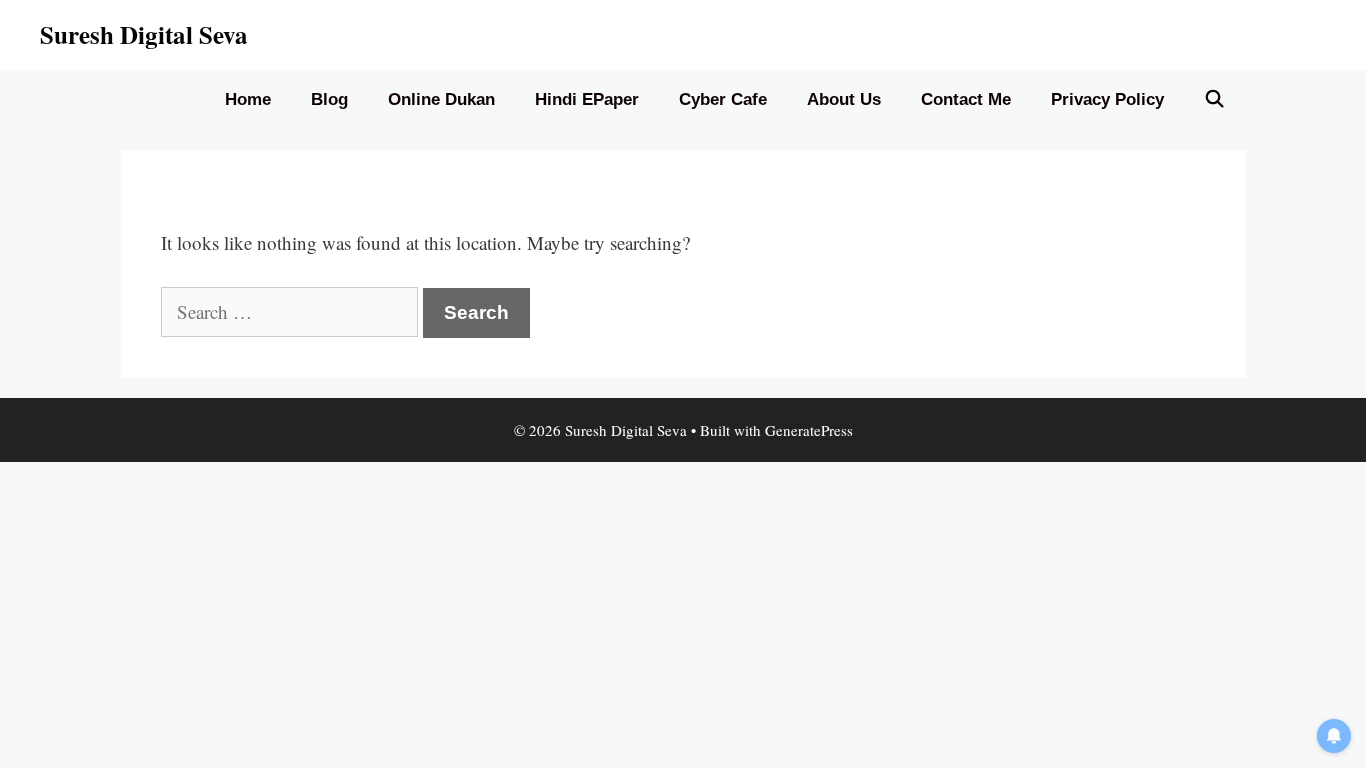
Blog (329, 99)
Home (248, 99)
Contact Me (966, 99)
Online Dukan (441, 99)
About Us (844, 99)
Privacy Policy (1107, 99)
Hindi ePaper (587, 99)
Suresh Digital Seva (144, 34)
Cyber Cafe (723, 99)
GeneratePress (809, 430)
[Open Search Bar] (1215, 100)
